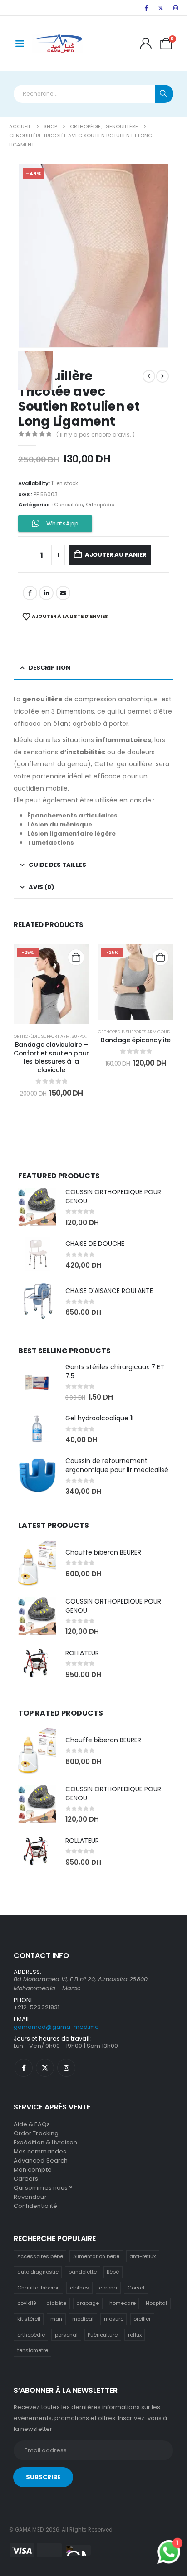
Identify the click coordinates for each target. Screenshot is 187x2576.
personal (66, 2335)
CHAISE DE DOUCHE (95, 1244)
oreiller (142, 2319)
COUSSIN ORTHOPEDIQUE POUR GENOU (113, 1196)
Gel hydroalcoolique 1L (100, 1418)
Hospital (156, 2303)
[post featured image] (37, 1207)
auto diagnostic (38, 2272)
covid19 (27, 2303)
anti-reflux (143, 2256)
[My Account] (146, 44)
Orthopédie (100, 505)
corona (108, 2288)
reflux (135, 2335)
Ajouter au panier (116, 555)
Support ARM (56, 1036)
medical (83, 2319)
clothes (79, 2288)
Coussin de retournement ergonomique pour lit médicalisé (117, 1465)
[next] (162, 376)
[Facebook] (146, 8)
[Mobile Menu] (20, 44)
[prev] (149, 376)
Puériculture (103, 2335)
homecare (123, 2303)
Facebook (30, 593)
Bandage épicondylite (136, 1040)
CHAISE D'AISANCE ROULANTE (109, 1291)
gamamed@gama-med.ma (56, 2027)
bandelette (83, 2272)
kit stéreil (29, 2319)
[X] (161, 8)
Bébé (113, 2272)
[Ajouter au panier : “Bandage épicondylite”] (160, 957)
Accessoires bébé (40, 2256)
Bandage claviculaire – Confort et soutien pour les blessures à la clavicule (51, 1057)
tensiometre (33, 2350)
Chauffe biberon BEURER (103, 1552)
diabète (56, 2303)
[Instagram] (176, 8)
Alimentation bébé (96, 2256)
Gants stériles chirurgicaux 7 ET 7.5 (115, 1371)
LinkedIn (46, 593)
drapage (88, 2303)
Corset (136, 2288)
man (56, 2319)
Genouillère (69, 505)
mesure (114, 2319)
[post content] (51, 984)
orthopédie (31, 2335)
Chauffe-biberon (39, 2288)
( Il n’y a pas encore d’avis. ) (96, 435)
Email (63, 593)
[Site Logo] (57, 44)
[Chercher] (164, 94)
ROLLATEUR (82, 1653)
